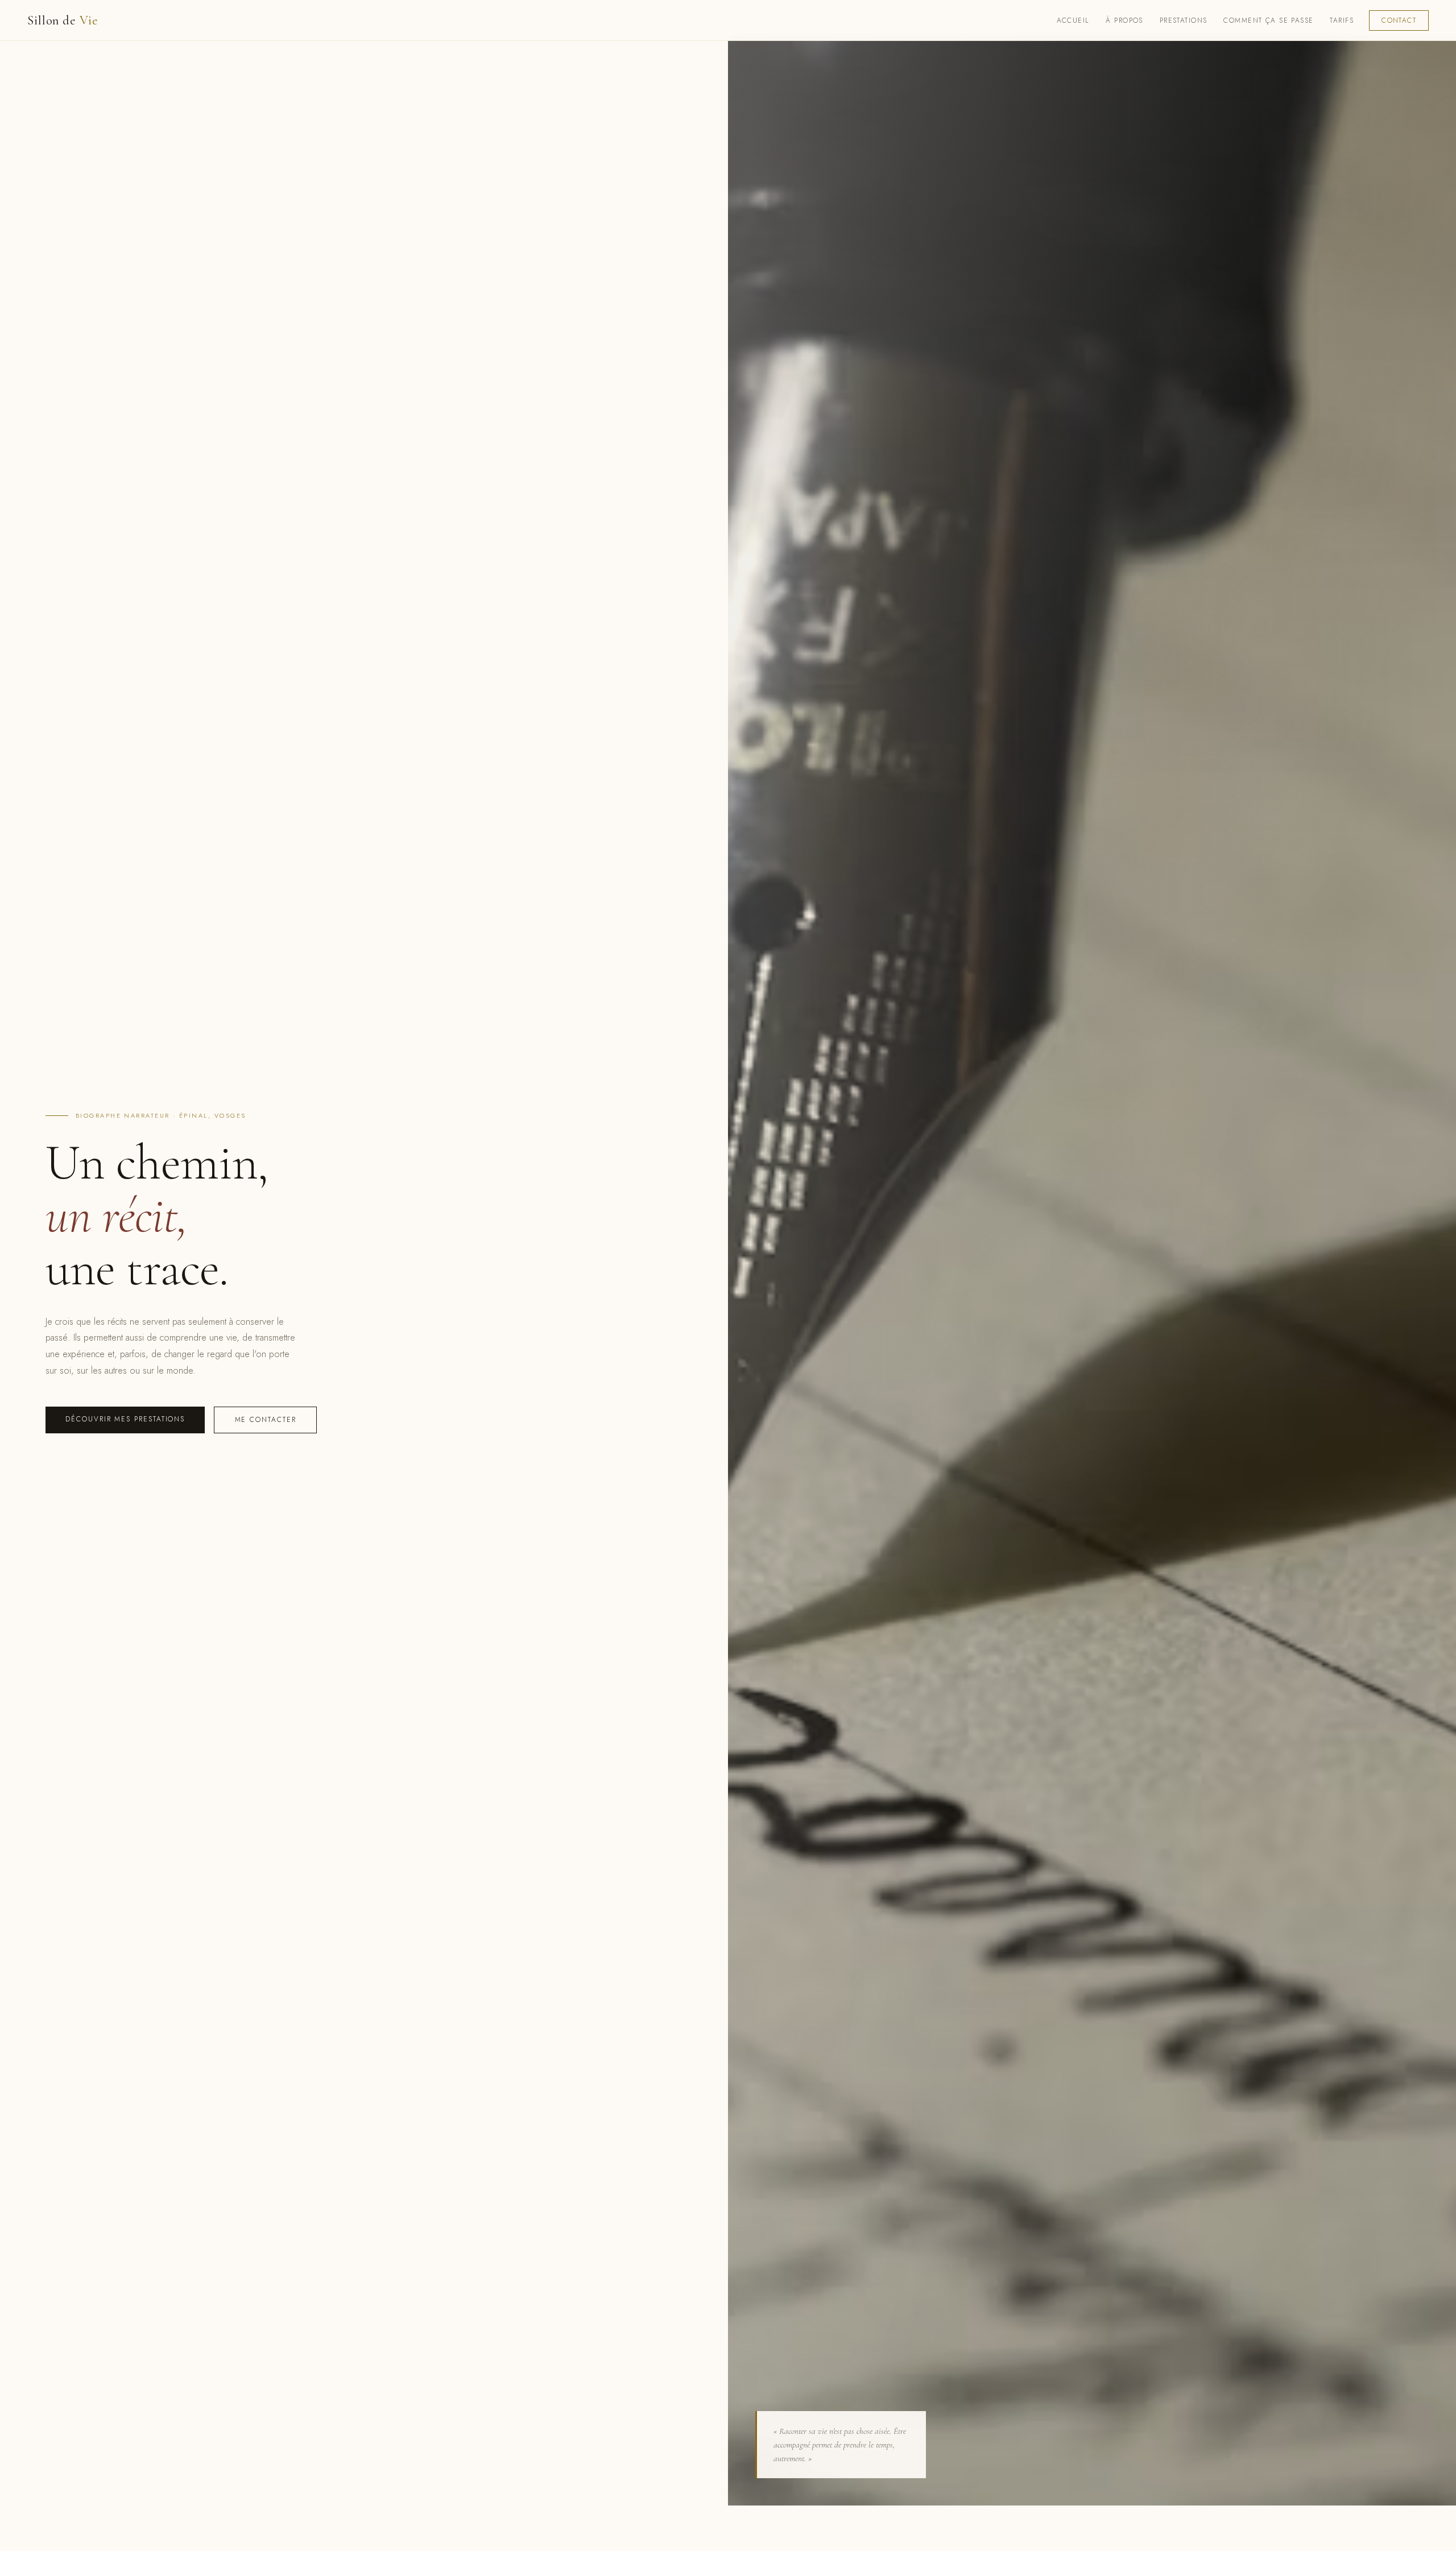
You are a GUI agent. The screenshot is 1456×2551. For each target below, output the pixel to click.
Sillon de (63, 20)
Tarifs (1342, 20)
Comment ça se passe (1268, 20)
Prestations (1184, 20)
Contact (1399, 20)
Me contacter (266, 1420)
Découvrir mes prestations (125, 1419)
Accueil (1073, 20)
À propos (1124, 20)
